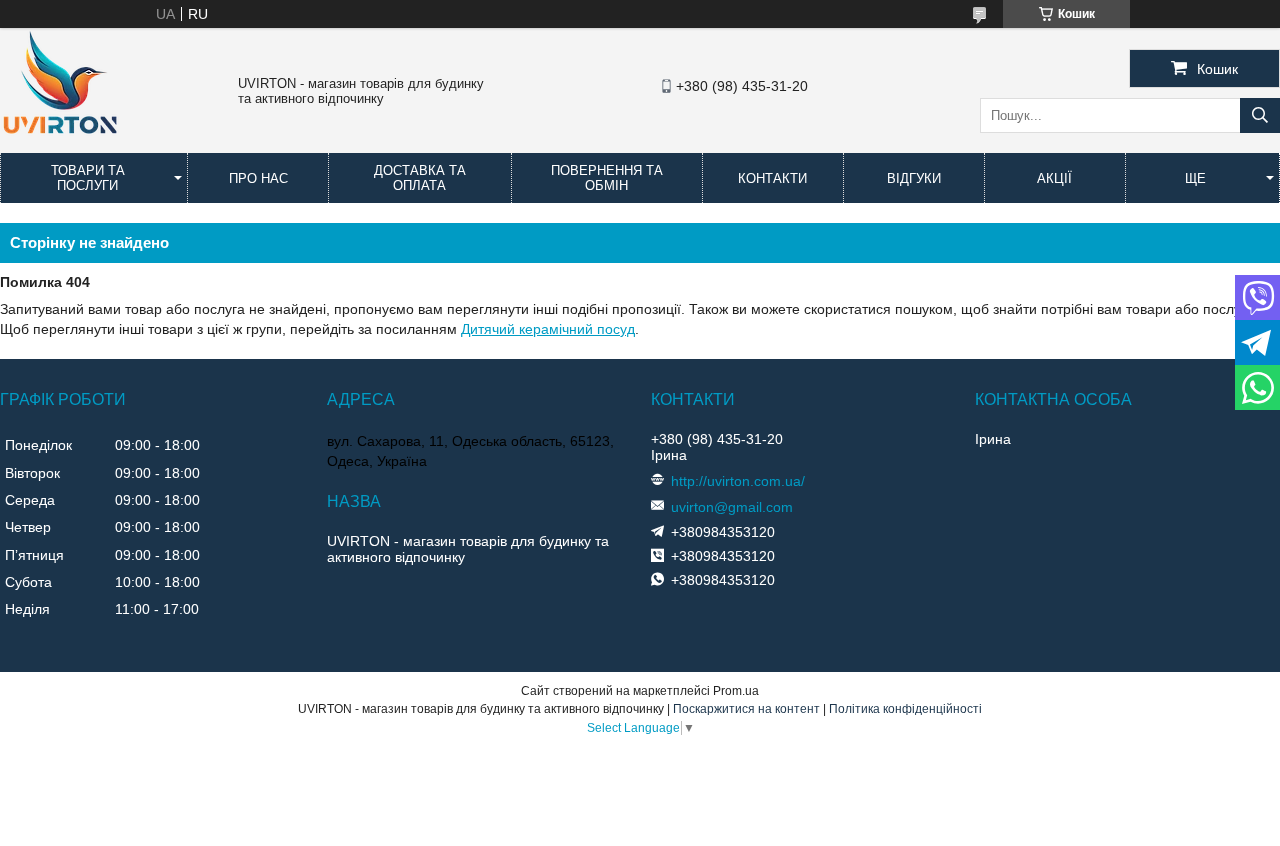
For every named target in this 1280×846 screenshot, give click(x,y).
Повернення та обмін (607, 178)
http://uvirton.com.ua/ (738, 481)
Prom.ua (736, 691)
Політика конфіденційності (905, 709)
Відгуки (914, 178)
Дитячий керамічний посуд (548, 329)
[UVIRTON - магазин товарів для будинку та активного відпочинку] (60, 144)
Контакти (772, 178)
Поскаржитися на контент (746, 709)
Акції (1054, 178)
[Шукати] (1260, 115)
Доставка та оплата (420, 178)
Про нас (258, 178)
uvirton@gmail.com (732, 507)
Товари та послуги (88, 178)
